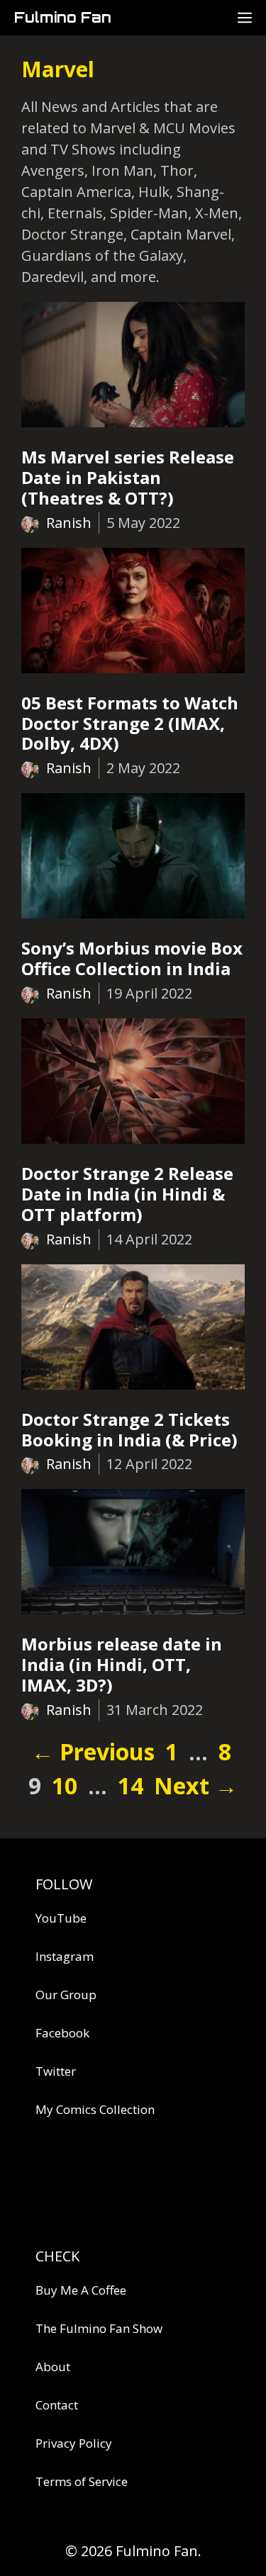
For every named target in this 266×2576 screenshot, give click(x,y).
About (53, 2367)
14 (132, 1785)
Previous (93, 1751)
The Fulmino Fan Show (99, 2328)
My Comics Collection (95, 2109)
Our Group (66, 1995)
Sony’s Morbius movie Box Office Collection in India (132, 958)
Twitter (56, 2071)
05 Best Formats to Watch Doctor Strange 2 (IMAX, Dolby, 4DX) (130, 723)
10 (66, 1785)
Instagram (65, 1956)
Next (196, 1785)
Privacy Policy (74, 2443)
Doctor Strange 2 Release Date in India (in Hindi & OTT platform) (127, 1194)
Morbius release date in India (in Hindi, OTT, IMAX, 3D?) (122, 1664)
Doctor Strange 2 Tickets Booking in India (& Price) (129, 1429)
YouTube (61, 1918)
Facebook (62, 2033)
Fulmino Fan (63, 17)
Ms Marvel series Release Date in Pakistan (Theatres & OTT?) (128, 477)
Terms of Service (82, 2481)
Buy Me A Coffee (81, 2290)
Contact (57, 2405)
